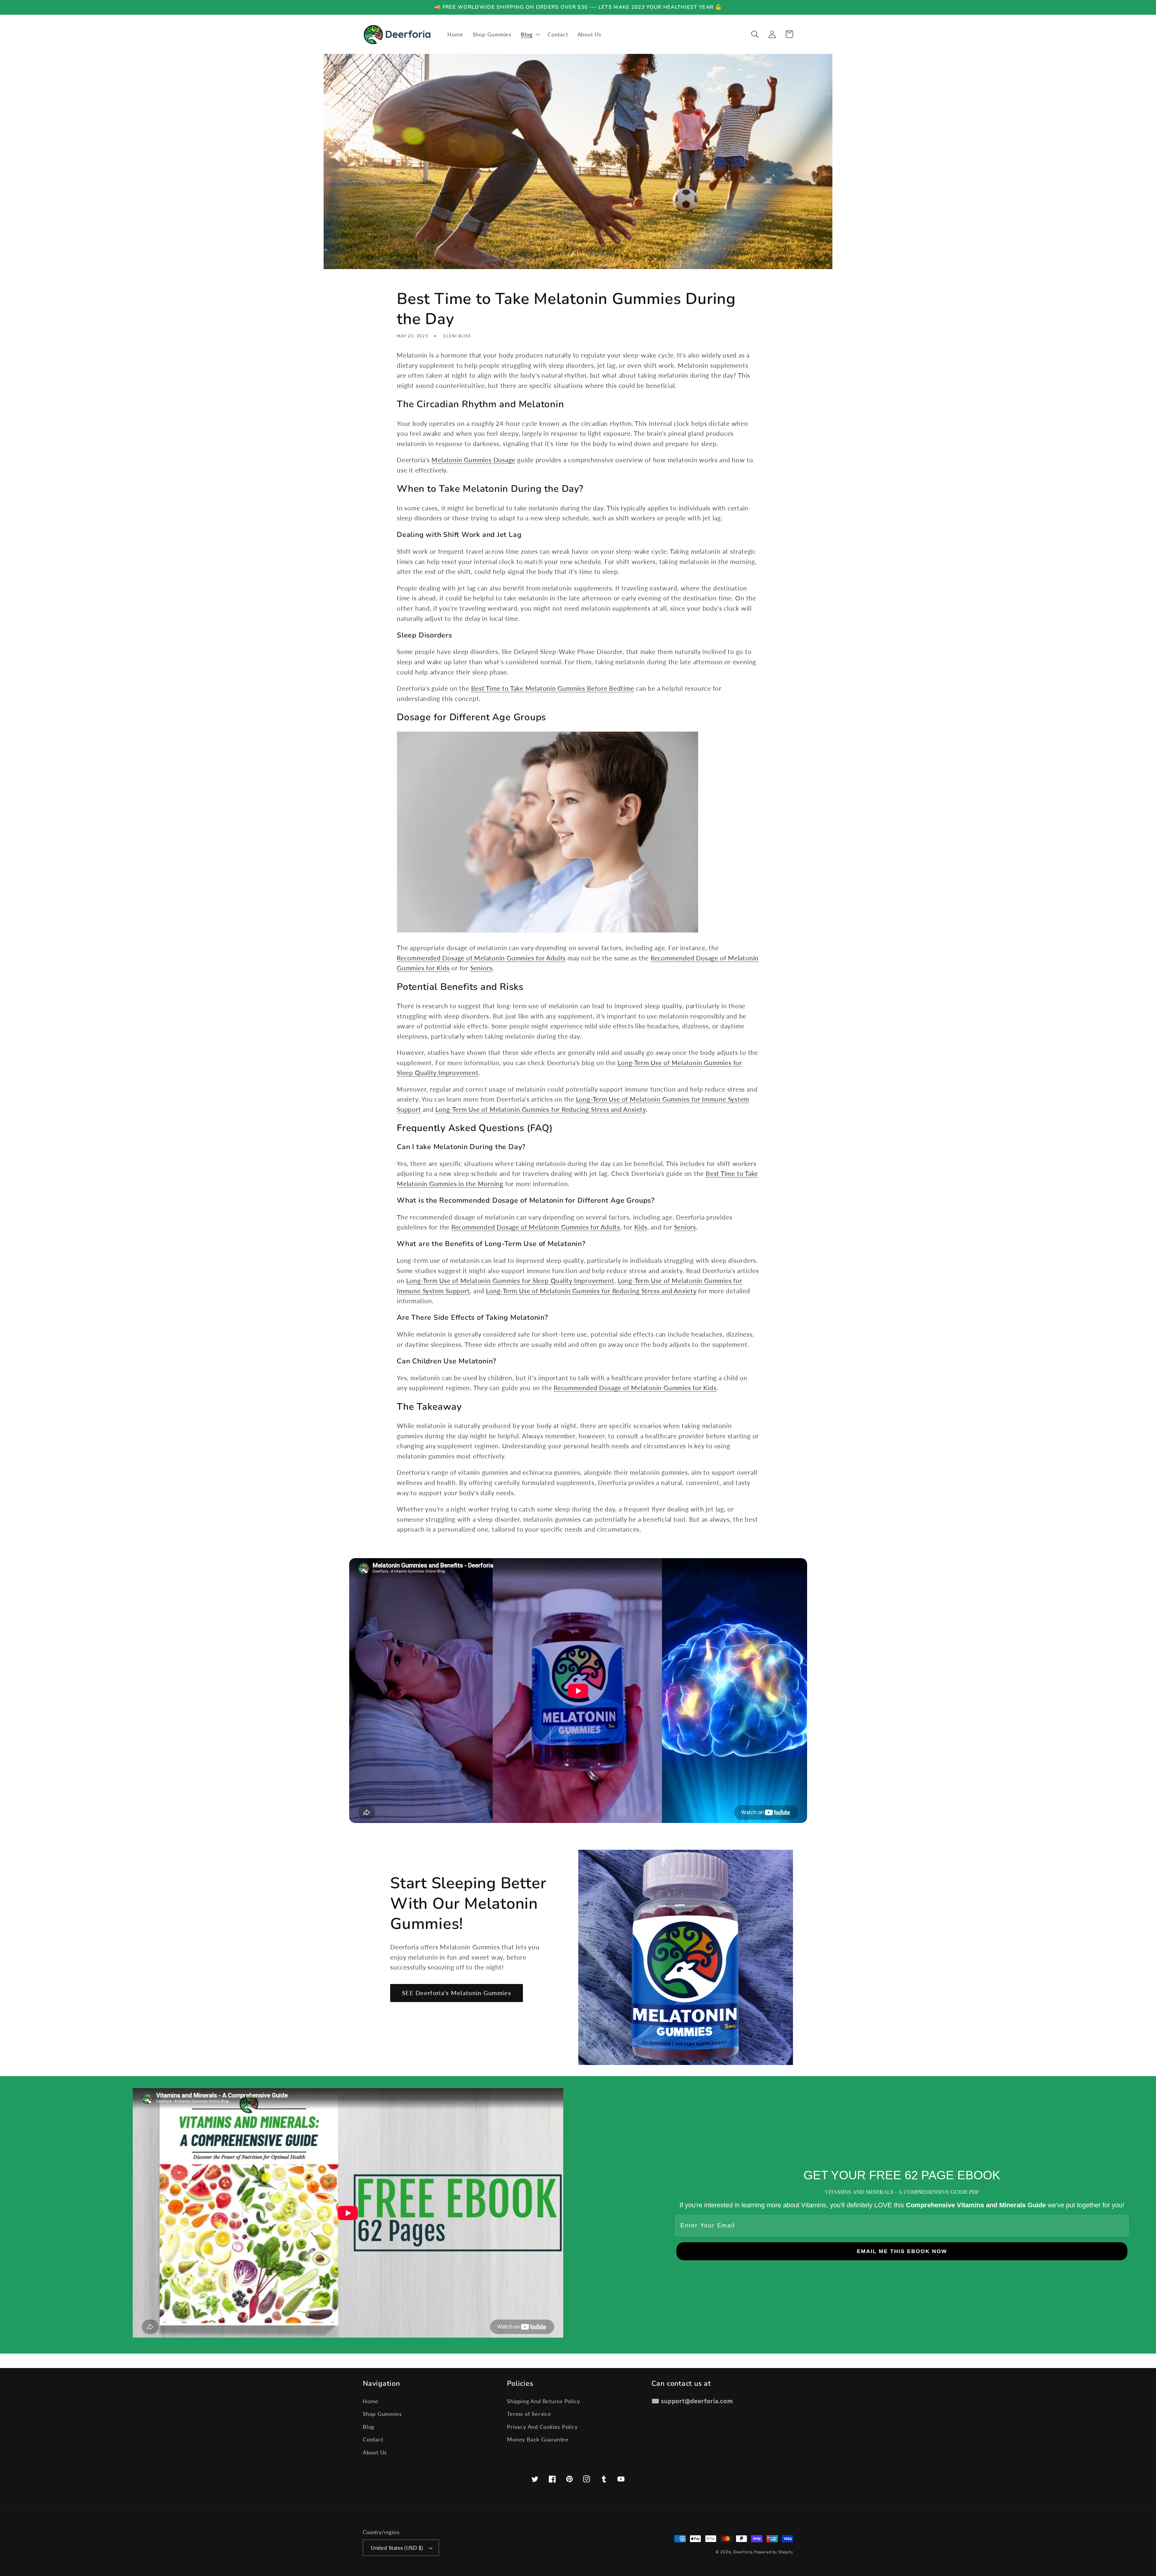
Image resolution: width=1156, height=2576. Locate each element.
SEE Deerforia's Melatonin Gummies (457, 1993)
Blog (368, 2427)
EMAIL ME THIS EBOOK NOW (902, 2251)
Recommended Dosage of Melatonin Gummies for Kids (635, 1388)
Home (371, 2401)
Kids (641, 1227)
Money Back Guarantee (538, 2439)
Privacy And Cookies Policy (542, 2427)
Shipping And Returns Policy (543, 2401)
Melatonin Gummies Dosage (473, 460)
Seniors (481, 968)
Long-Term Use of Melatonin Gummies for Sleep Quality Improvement (510, 1280)
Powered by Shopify (774, 2552)
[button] (530, 34)
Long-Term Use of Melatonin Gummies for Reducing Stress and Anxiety (541, 1109)
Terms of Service (529, 2414)
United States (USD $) (397, 2548)
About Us (375, 2452)
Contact (373, 2439)
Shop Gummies (382, 2414)
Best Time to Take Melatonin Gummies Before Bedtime (553, 688)
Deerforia (743, 2552)
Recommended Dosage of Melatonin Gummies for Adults (481, 958)
